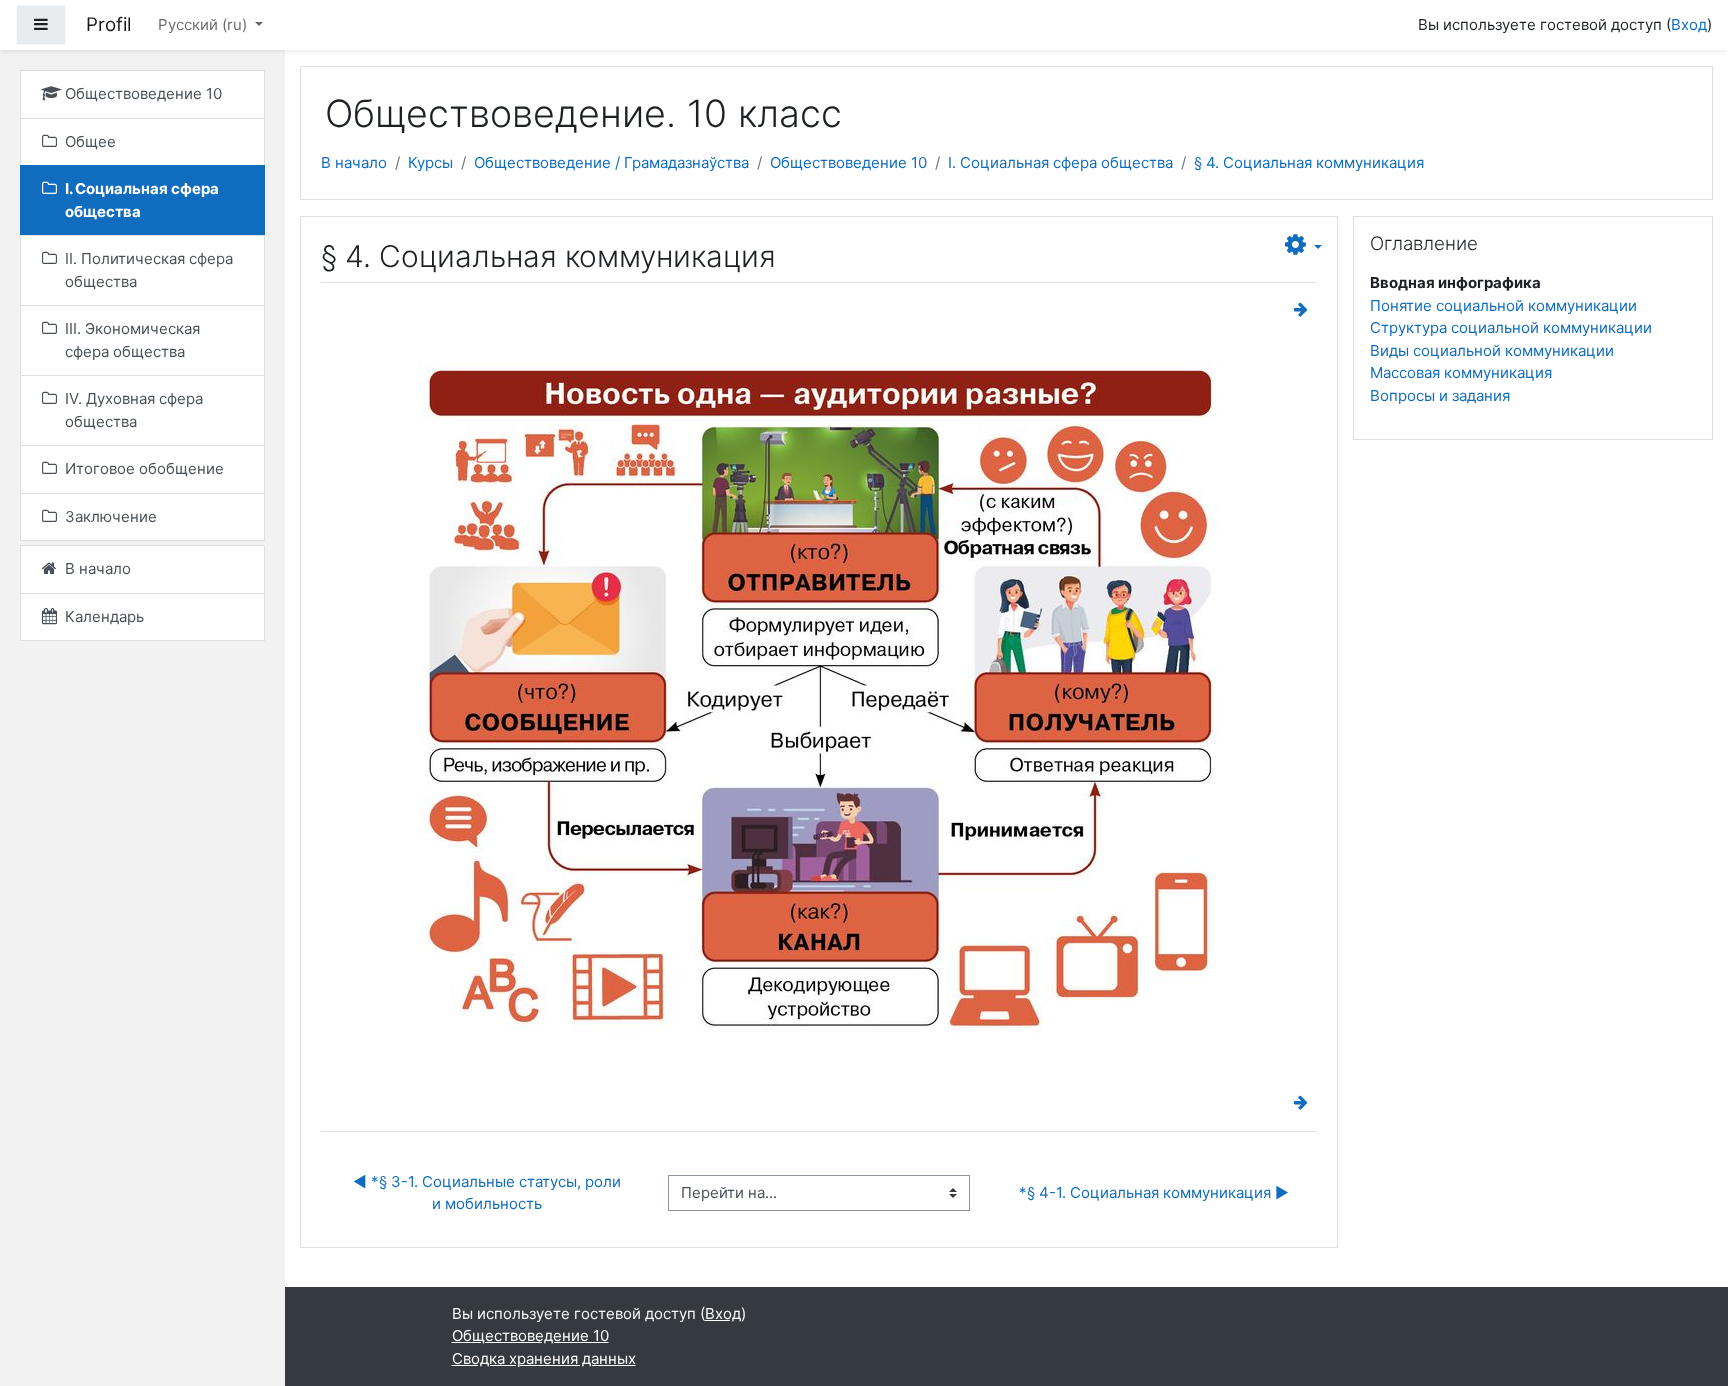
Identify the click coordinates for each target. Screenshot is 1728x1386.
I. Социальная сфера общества (1060, 162)
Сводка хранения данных (544, 1358)
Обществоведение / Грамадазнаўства (611, 162)
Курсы (430, 162)
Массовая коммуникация (1461, 372)
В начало (354, 162)
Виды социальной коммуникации (1492, 350)
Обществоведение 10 (848, 162)
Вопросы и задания (1440, 395)
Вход (1689, 24)
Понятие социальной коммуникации (1503, 305)
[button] (1303, 246)
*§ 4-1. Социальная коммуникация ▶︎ (1154, 1192)
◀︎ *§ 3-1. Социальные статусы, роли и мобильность (489, 1193)
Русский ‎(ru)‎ (204, 24)
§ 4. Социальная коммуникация (1309, 162)
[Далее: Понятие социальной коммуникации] (1305, 309)
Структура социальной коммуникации (1511, 327)
